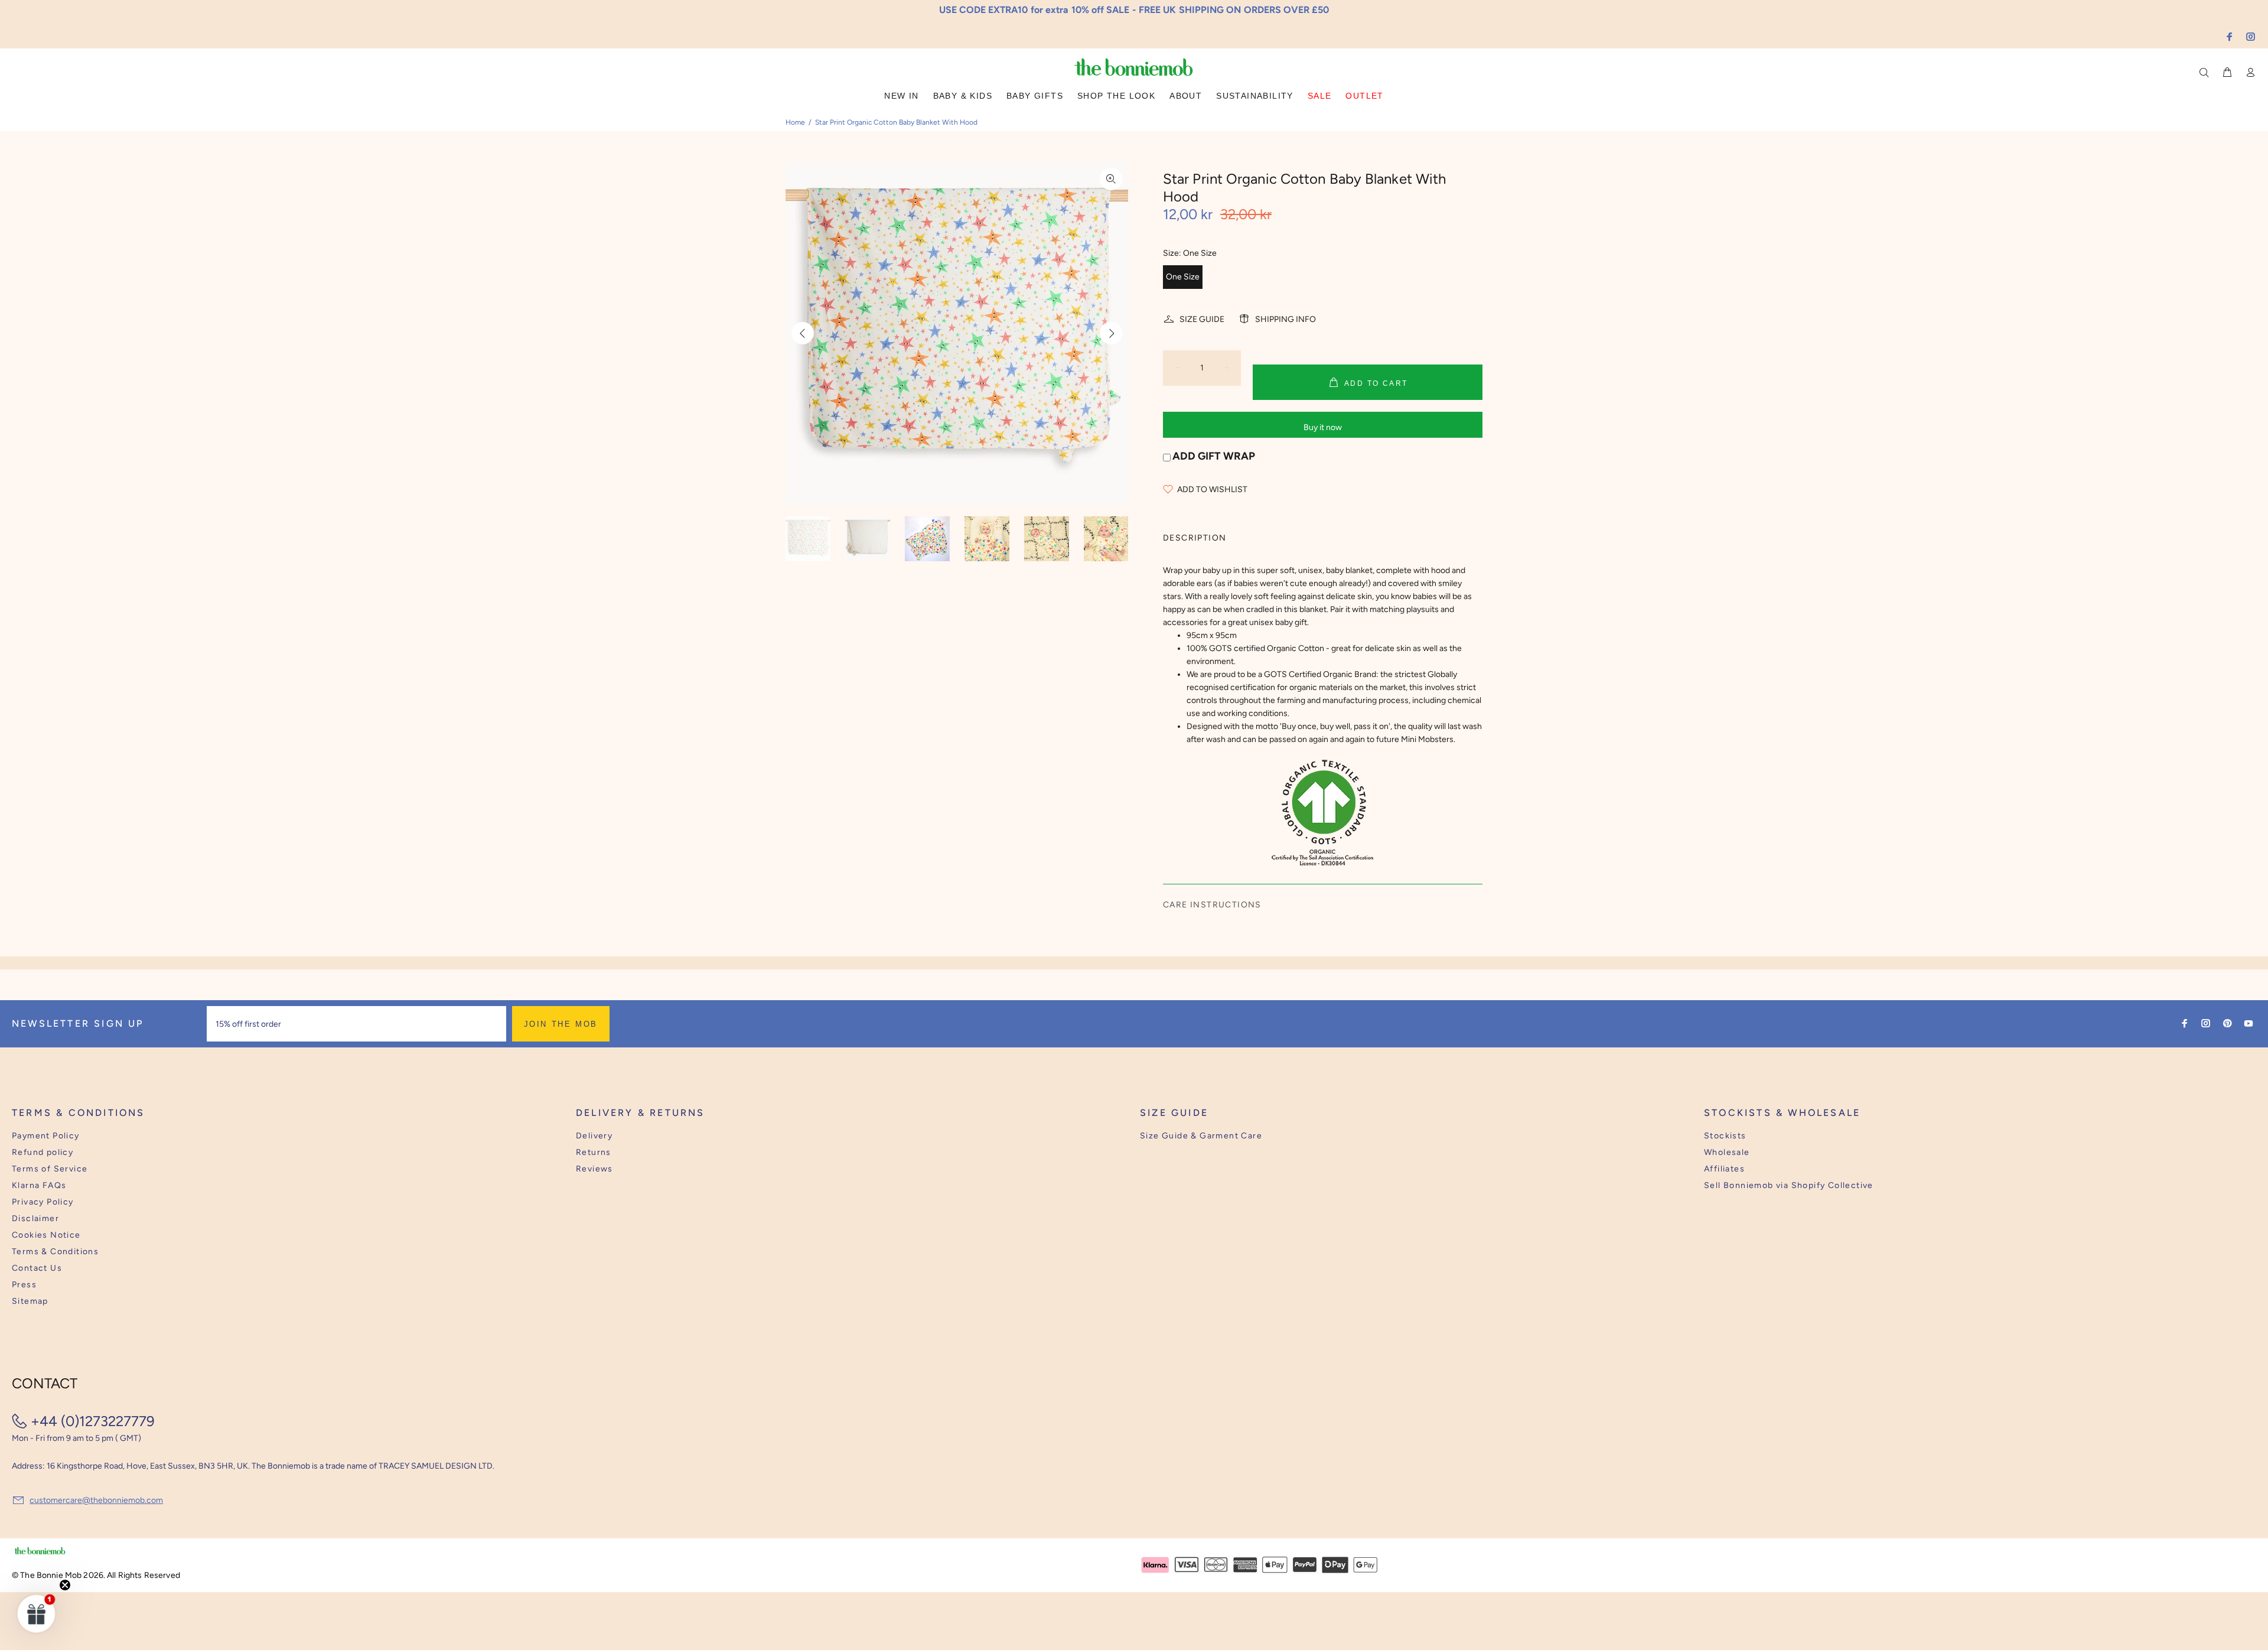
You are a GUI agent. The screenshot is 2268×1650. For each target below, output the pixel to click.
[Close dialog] (1353, 734)
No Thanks (1211, 863)
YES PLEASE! (1211, 834)
